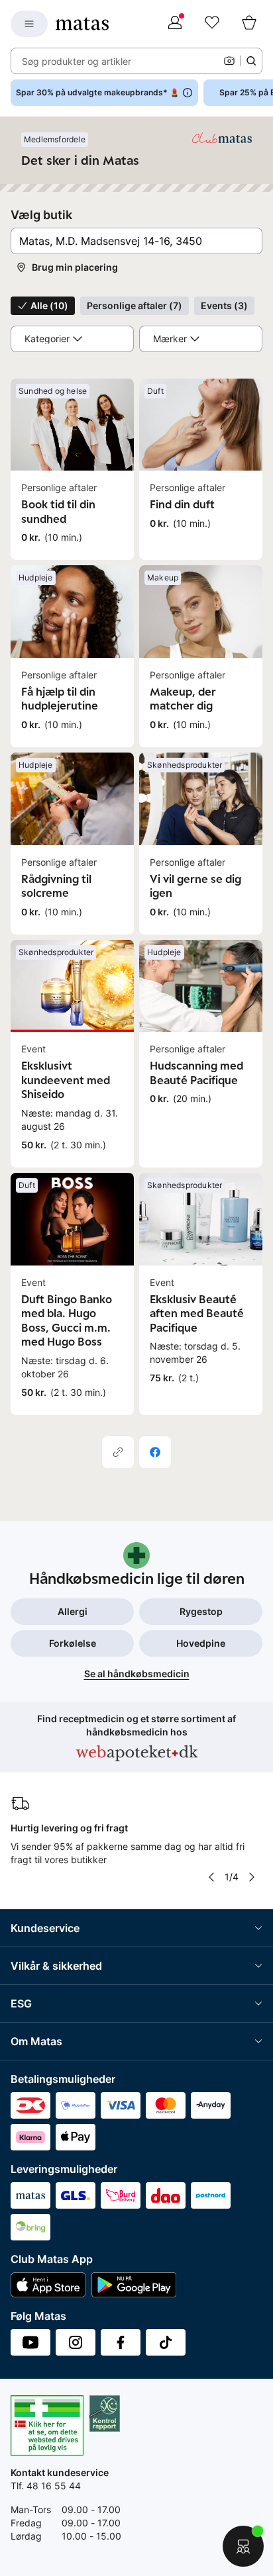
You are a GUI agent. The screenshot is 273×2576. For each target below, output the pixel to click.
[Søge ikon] (251, 61)
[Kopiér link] (118, 1452)
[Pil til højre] (252, 1877)
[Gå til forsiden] (82, 24)
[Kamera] (229, 61)
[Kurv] (249, 24)
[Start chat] (243, 2546)
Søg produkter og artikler (77, 61)
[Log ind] (175, 24)
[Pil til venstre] (211, 1877)
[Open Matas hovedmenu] (29, 24)
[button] (136, 241)
